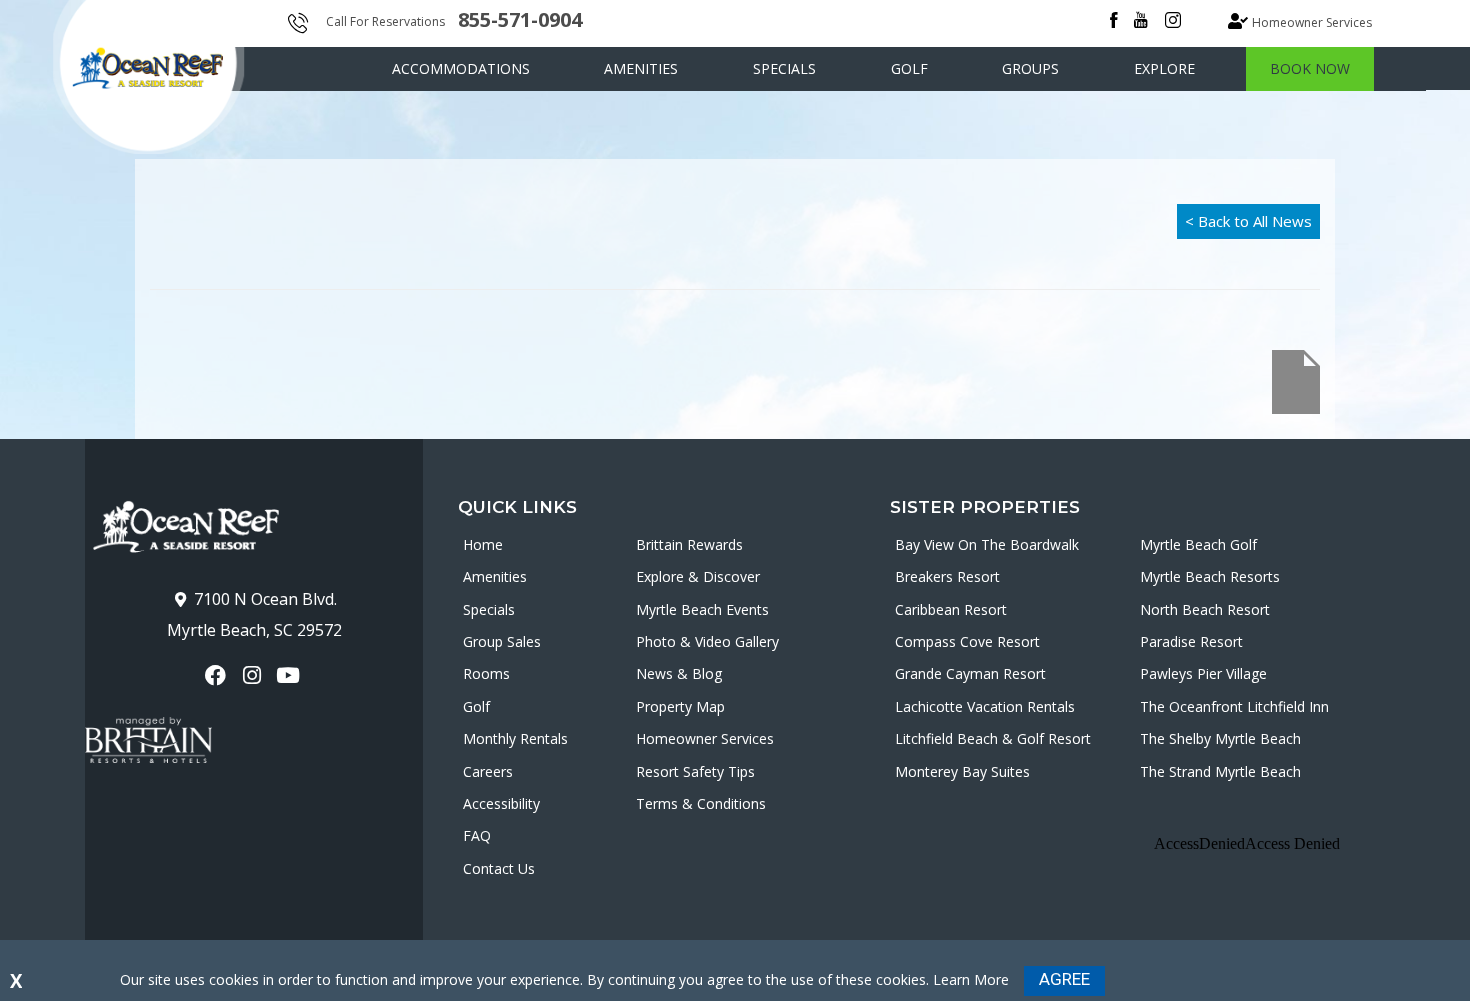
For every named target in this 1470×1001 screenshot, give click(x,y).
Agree (1064, 979)
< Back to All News (1248, 221)
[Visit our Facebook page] (217, 675)
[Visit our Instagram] (253, 675)
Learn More (971, 979)
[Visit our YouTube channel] (290, 675)
